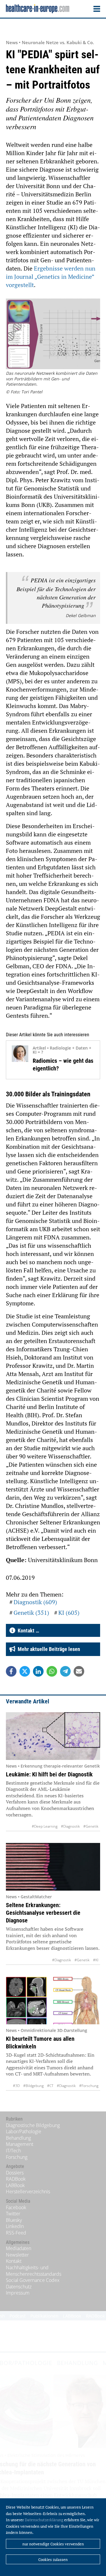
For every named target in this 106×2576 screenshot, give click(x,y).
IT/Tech (13, 2151)
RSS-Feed (16, 2233)
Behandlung (18, 2138)
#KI (96, 1960)
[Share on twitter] (25, 1671)
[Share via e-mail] (79, 1671)
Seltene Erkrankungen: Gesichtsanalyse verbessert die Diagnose (43, 1913)
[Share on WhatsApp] (52, 1671)
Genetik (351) (31, 1613)
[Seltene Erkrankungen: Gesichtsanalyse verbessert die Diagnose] (53, 1867)
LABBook (15, 2185)
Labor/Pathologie (24, 2131)
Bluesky (14, 2220)
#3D (16, 2086)
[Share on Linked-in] (38, 1671)
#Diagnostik (70, 1826)
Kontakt (14, 2261)
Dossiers (15, 2173)
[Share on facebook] (11, 1671)
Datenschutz (19, 2287)
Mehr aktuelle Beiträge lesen (48, 1649)
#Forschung (89, 2086)
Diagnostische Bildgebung (33, 2125)
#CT (50, 2086)
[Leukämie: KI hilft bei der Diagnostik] (53, 1736)
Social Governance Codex (33, 2280)
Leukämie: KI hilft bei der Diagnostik (49, 1774)
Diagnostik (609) (35, 1602)
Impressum (18, 2293)
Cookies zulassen (53, 2560)
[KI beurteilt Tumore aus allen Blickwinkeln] (53, 2000)
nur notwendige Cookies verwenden (53, 2544)
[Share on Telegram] (65, 1671)
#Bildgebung (33, 2086)
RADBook (16, 2179)
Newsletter (17, 2255)
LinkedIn (15, 2226)
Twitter (13, 2214)
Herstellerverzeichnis (28, 2192)
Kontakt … (27, 1631)
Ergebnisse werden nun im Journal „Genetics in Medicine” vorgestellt (51, 277)
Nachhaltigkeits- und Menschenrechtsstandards (34, 2271)
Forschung (17, 2157)
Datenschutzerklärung (44, 2520)
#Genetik (91, 1826)
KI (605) (69, 1613)
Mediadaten (19, 2248)
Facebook (16, 2207)
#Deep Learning (45, 1826)
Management (20, 2144)
